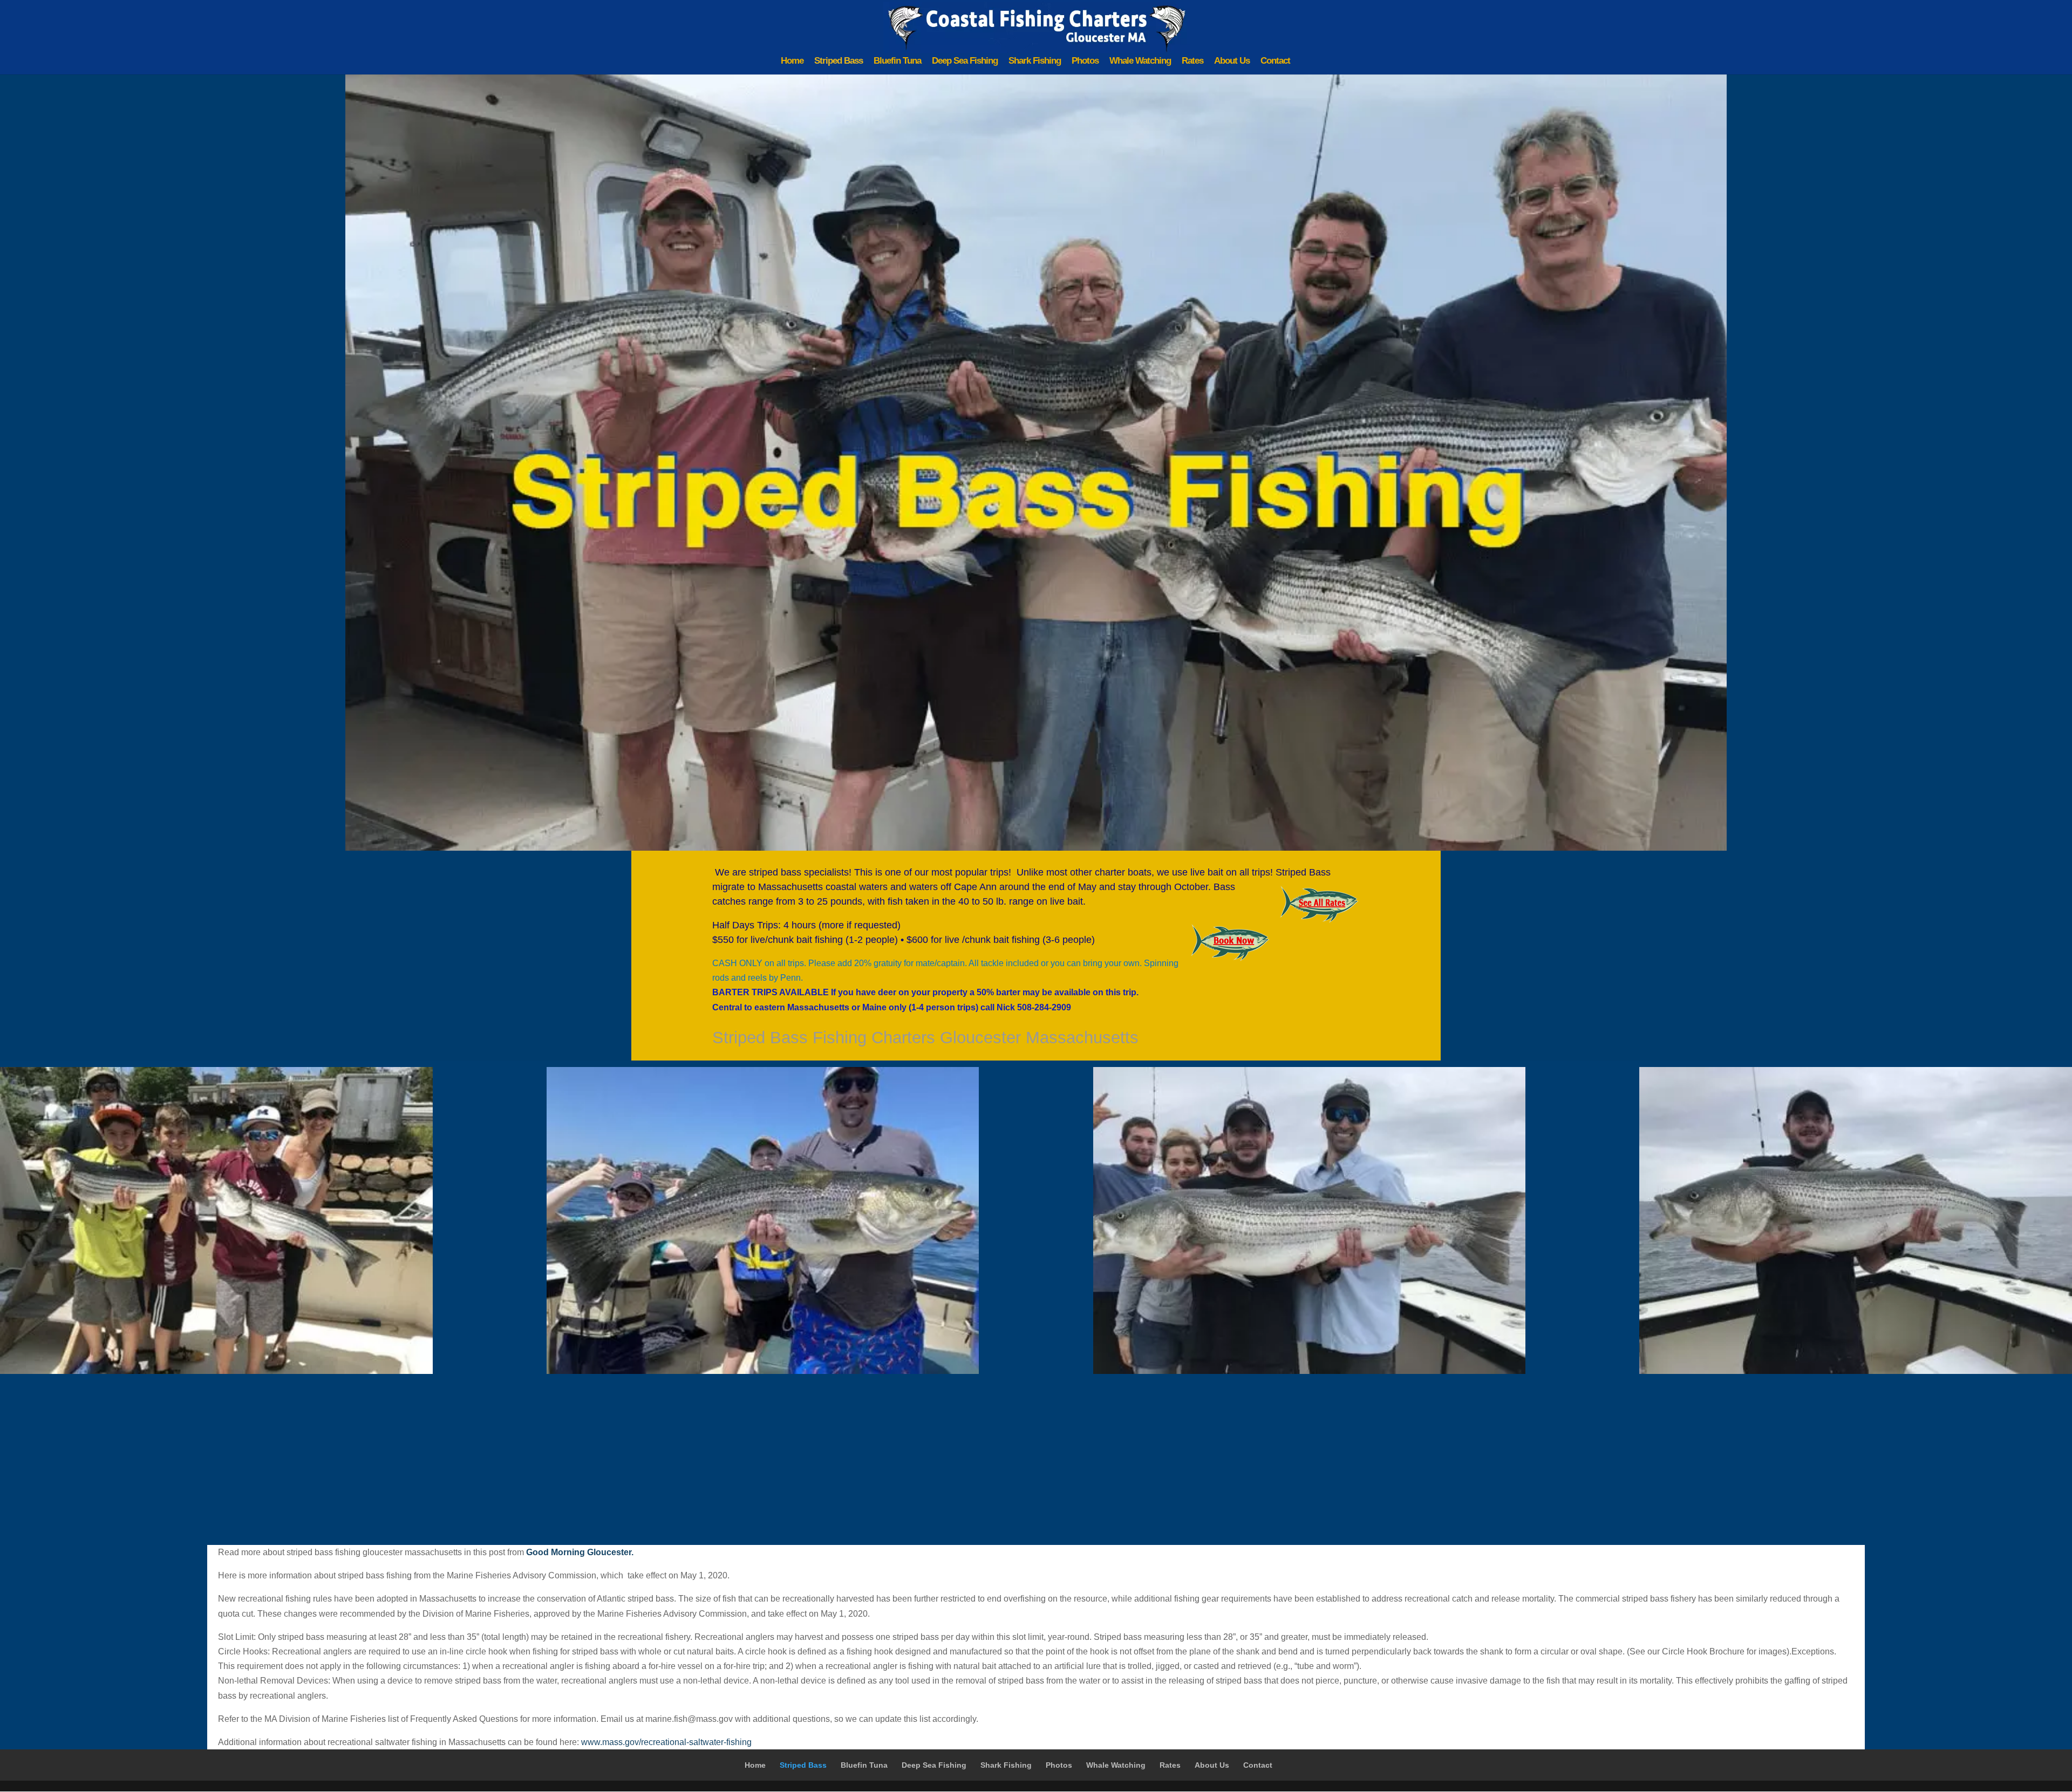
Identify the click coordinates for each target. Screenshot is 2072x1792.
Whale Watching (1140, 61)
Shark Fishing (1035, 61)
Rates (1192, 61)
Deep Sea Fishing (965, 61)
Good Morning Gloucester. (580, 1552)
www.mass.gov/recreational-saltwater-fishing (666, 1742)
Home (792, 61)
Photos (1085, 61)
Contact (1275, 61)
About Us (1232, 61)
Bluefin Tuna (897, 61)
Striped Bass (839, 61)
